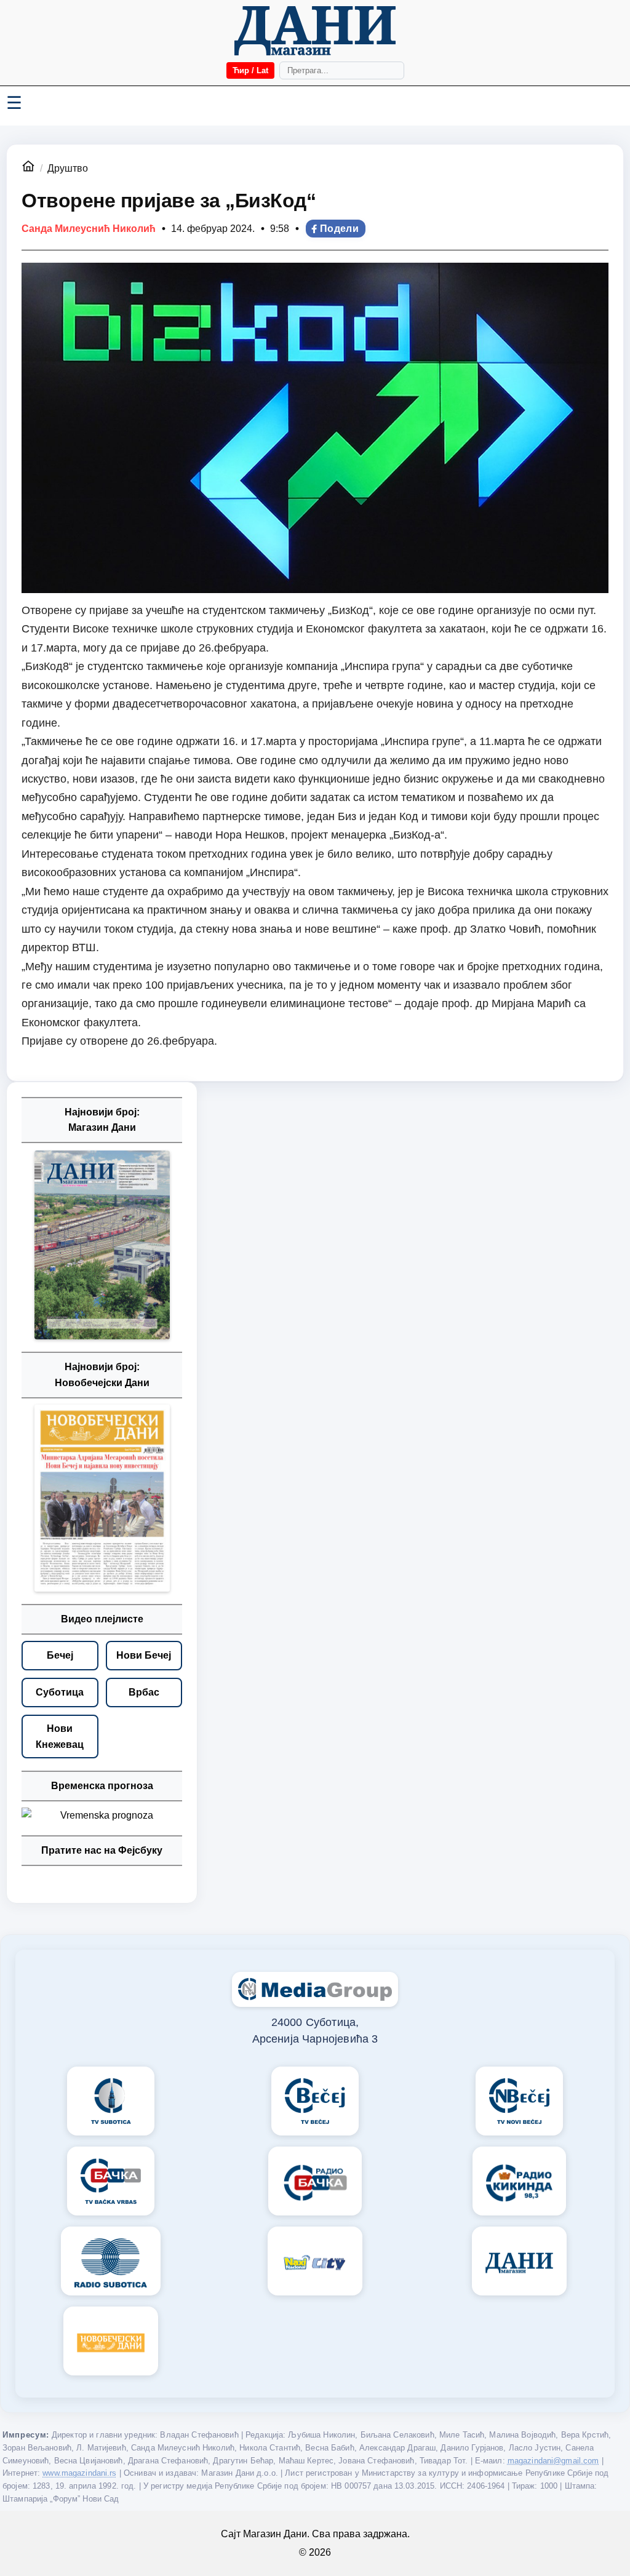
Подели (339, 229)
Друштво (68, 168)
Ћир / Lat (250, 70)
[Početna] (315, 31)
